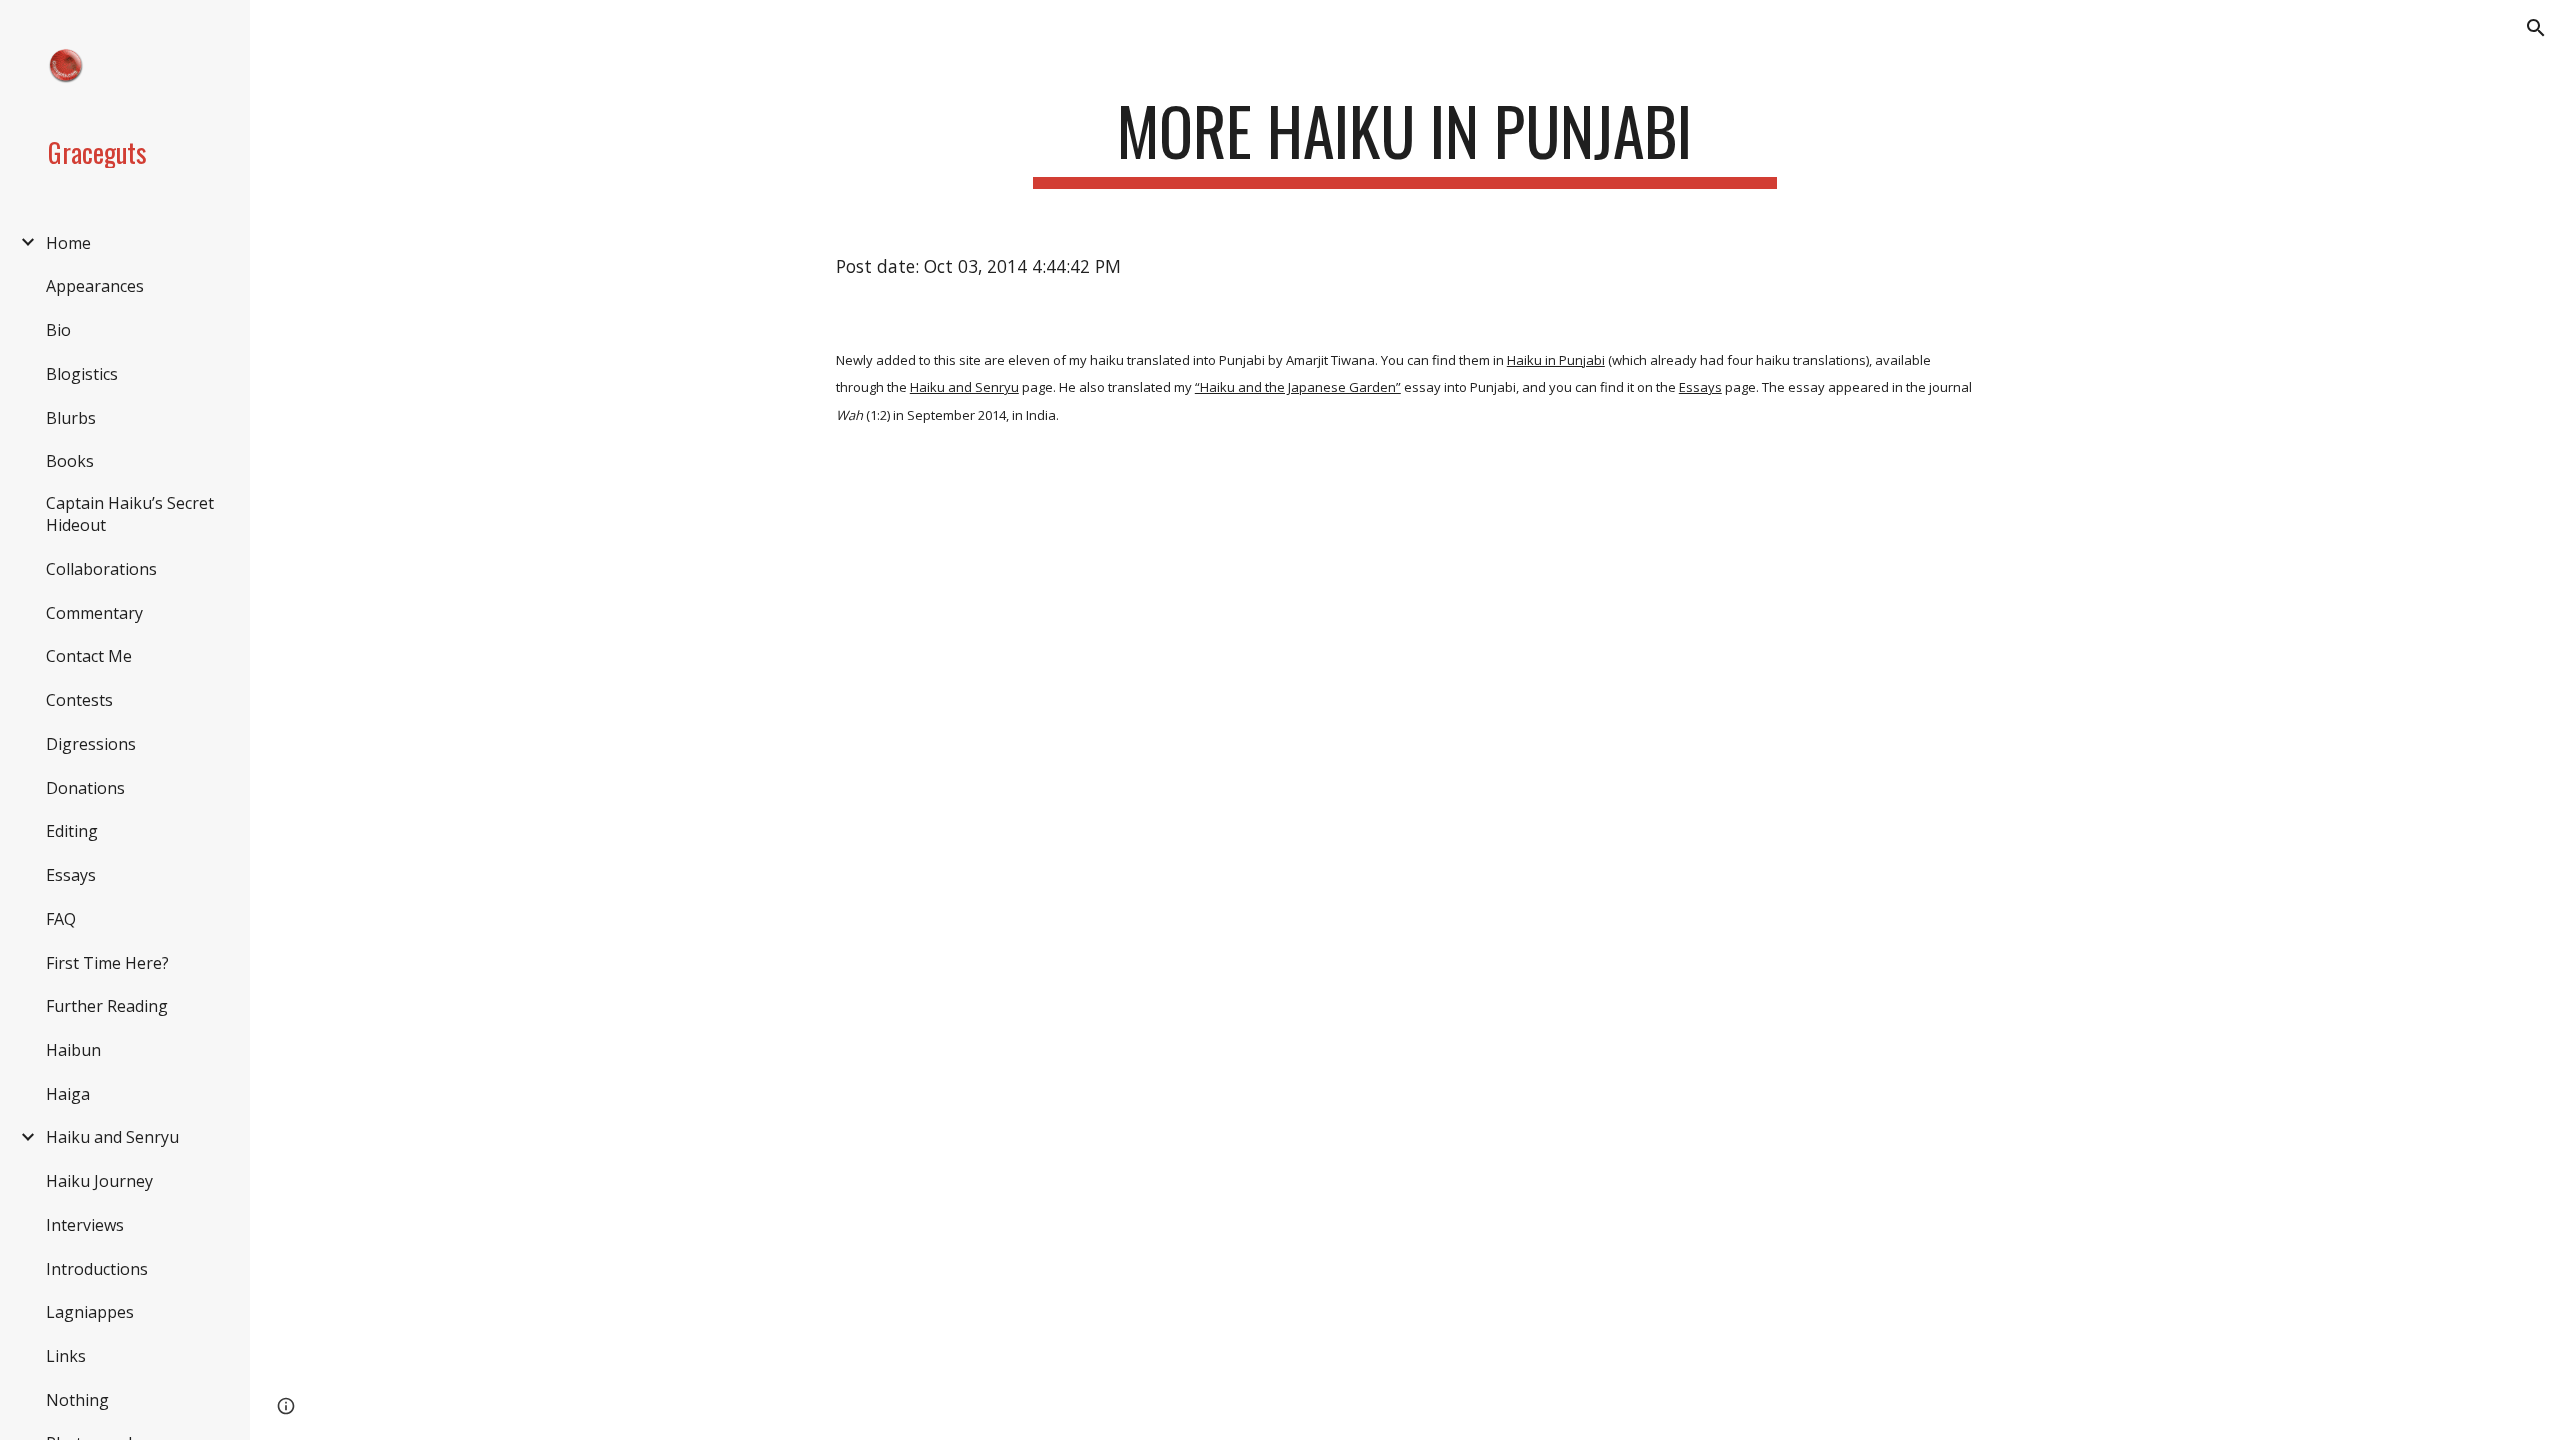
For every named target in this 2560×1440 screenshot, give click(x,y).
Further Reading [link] (107, 1006)
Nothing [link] (77, 1400)
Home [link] (68, 243)
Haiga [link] (68, 1094)
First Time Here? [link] (107, 963)
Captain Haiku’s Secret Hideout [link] (130, 514)
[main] (1405, 140)
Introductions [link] (97, 1269)
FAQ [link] (61, 919)
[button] (2536, 28)
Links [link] (66, 1356)
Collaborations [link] (101, 569)
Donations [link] (85, 788)
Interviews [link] (85, 1225)
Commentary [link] (94, 613)
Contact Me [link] (89, 656)
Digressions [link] (91, 744)
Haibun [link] (73, 1050)
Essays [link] (71, 875)
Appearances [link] (95, 286)
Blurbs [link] (71, 418)
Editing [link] (72, 831)
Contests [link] (79, 700)
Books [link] (70, 461)
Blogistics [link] (82, 374)
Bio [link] (58, 330)
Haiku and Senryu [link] (112, 1137)
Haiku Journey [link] (99, 1181)
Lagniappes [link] (90, 1312)
